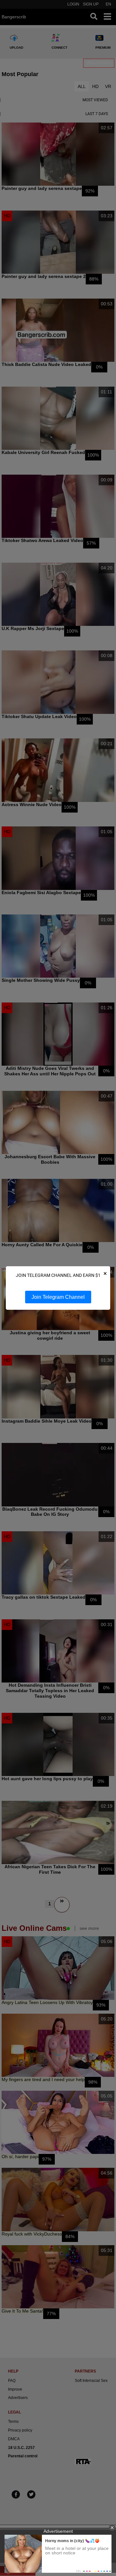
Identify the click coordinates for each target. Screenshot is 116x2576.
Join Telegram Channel (58, 1297)
